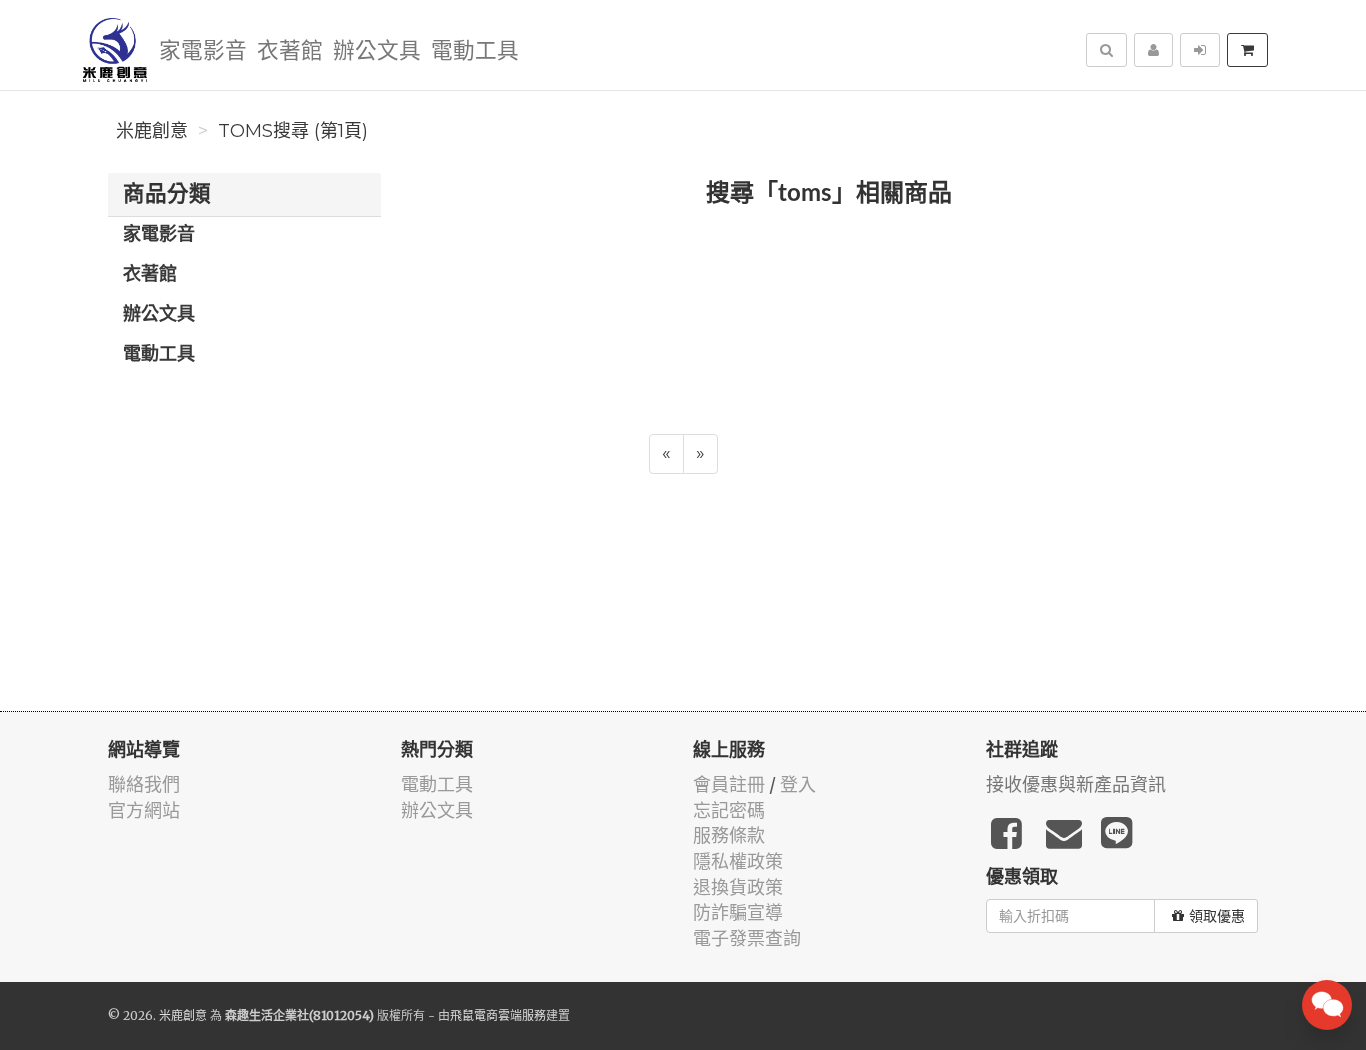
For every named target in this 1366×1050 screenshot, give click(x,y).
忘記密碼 (729, 810)
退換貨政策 (738, 887)
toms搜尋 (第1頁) (293, 131)
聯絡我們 (144, 784)
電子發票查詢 (747, 938)
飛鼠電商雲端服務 (498, 1015)
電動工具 (475, 51)
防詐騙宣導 (738, 912)
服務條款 (729, 835)
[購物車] (1247, 50)
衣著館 (290, 51)
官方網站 (144, 810)
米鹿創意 (152, 131)
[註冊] (1153, 50)
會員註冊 (729, 784)
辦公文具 (377, 51)
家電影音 (203, 51)
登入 (798, 784)
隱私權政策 (738, 861)
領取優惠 (1217, 916)
